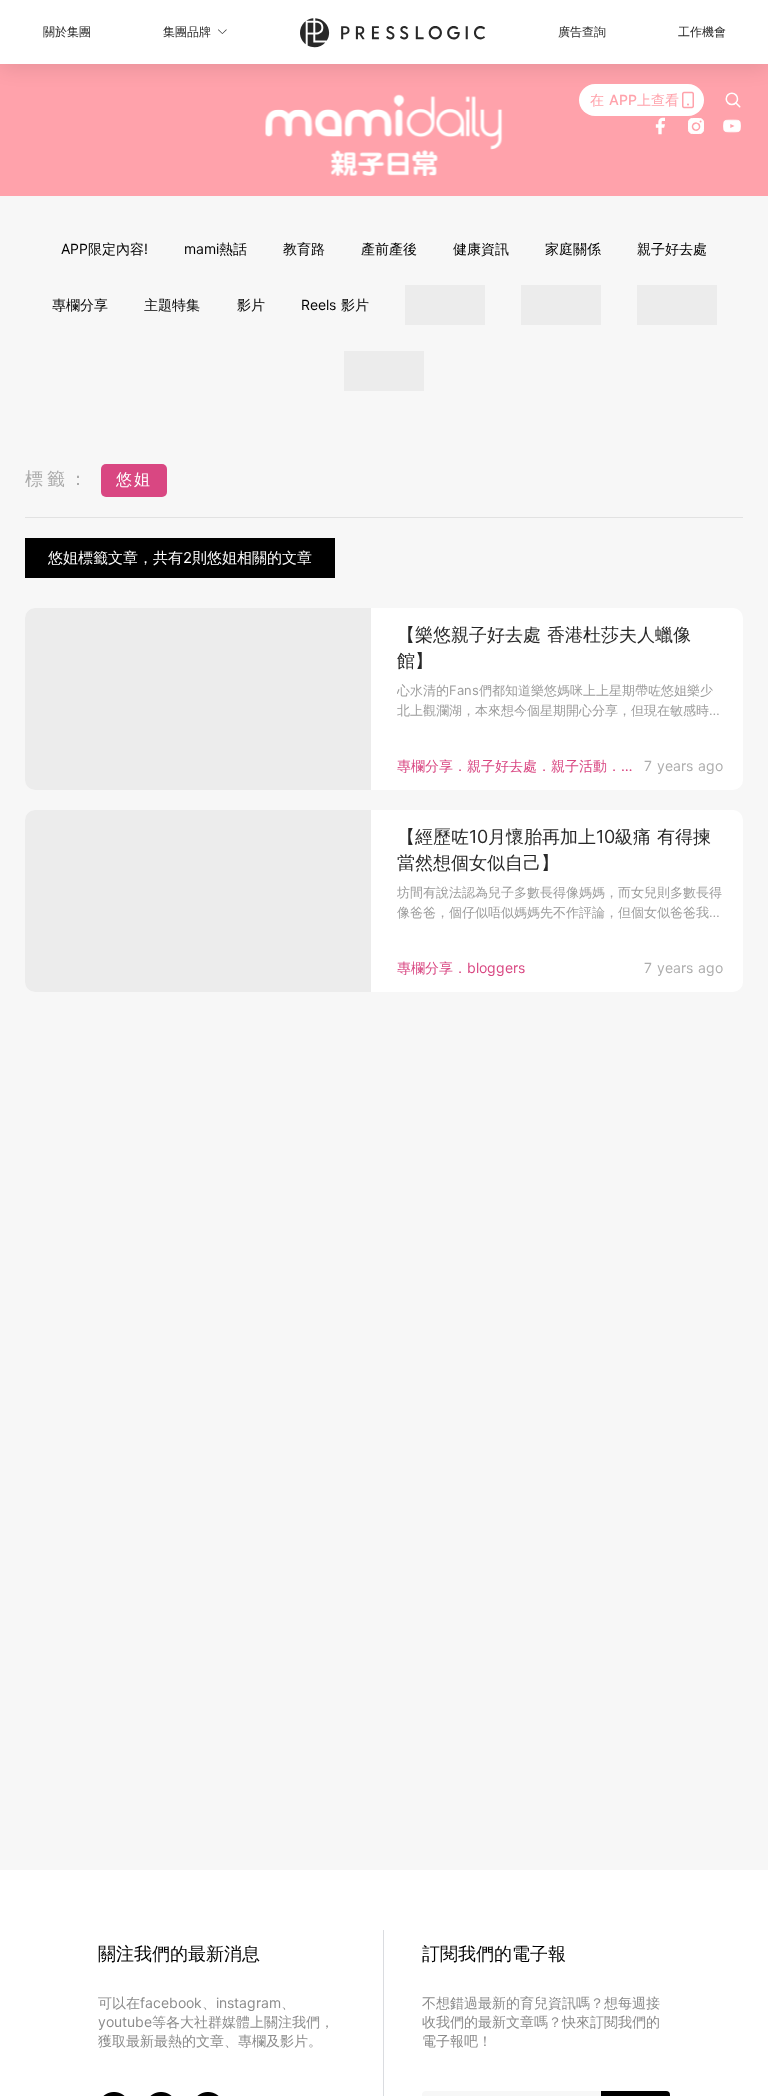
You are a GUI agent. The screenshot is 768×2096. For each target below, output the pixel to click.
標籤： (58, 478)
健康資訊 (481, 248)
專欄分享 (80, 304)
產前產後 (389, 248)
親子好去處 (672, 248)
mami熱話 (215, 248)
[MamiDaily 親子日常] (384, 135)
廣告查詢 (582, 31)
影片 (251, 304)
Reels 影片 (335, 304)
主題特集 (172, 304)
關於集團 (67, 31)
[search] (733, 100)
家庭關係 (573, 248)
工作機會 (702, 31)
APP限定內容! (104, 248)
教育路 (304, 248)
